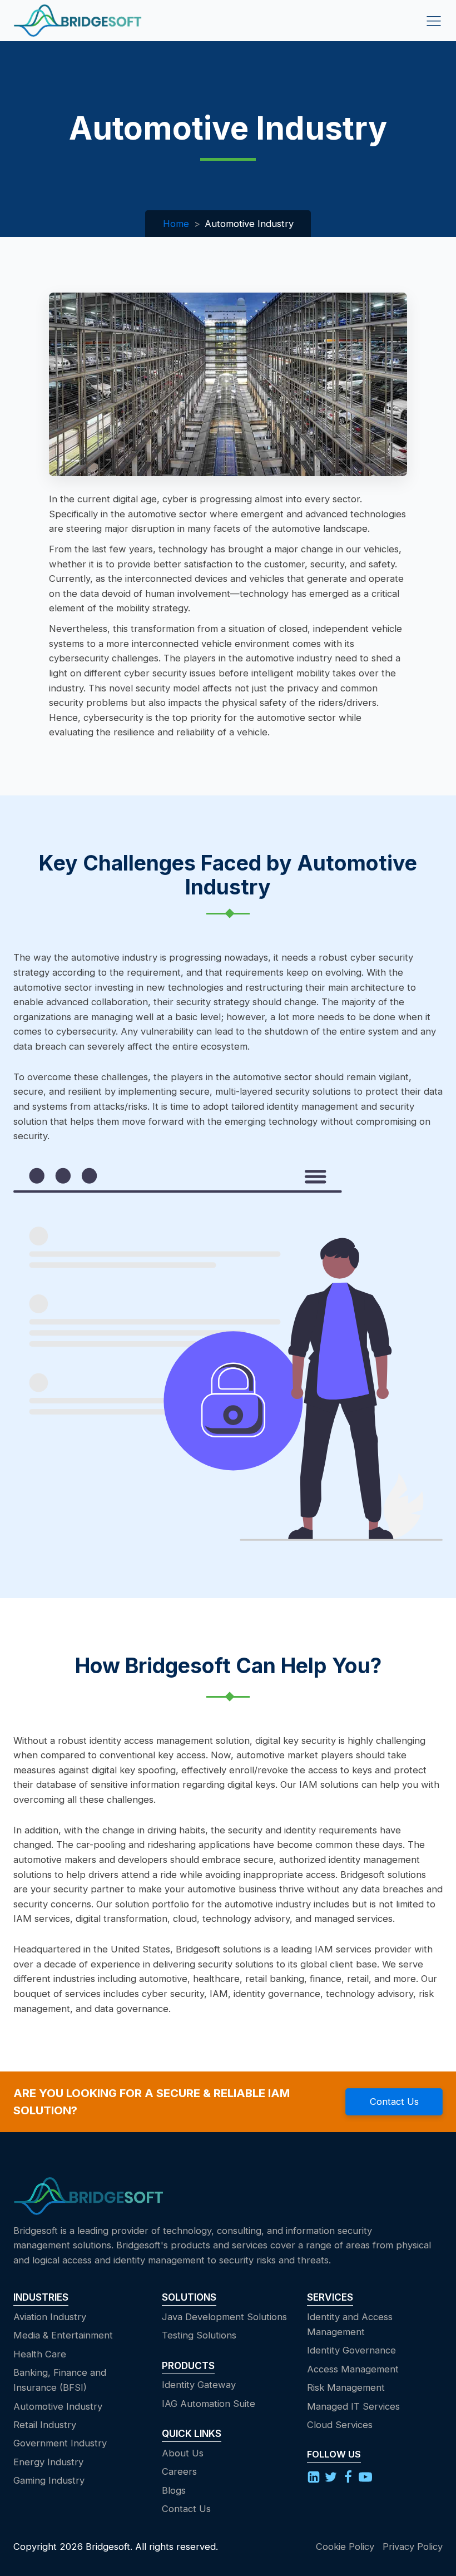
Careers (179, 2471)
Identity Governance (351, 2350)
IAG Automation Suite (209, 2404)
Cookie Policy (345, 2547)
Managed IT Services (353, 2406)
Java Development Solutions (224, 2317)
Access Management (353, 2369)
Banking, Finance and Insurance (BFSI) (60, 2380)
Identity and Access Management (350, 2324)
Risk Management (346, 2387)
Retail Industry (45, 2425)
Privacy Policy (413, 2547)
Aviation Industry (50, 2317)
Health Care (40, 2354)
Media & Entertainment (63, 2335)
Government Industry (60, 2443)
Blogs (174, 2490)
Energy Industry (48, 2462)
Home (176, 224)
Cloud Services (340, 2425)
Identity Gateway (199, 2385)
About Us (183, 2453)
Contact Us (394, 2102)
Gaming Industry (49, 2480)
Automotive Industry (58, 2406)
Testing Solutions (199, 2335)
